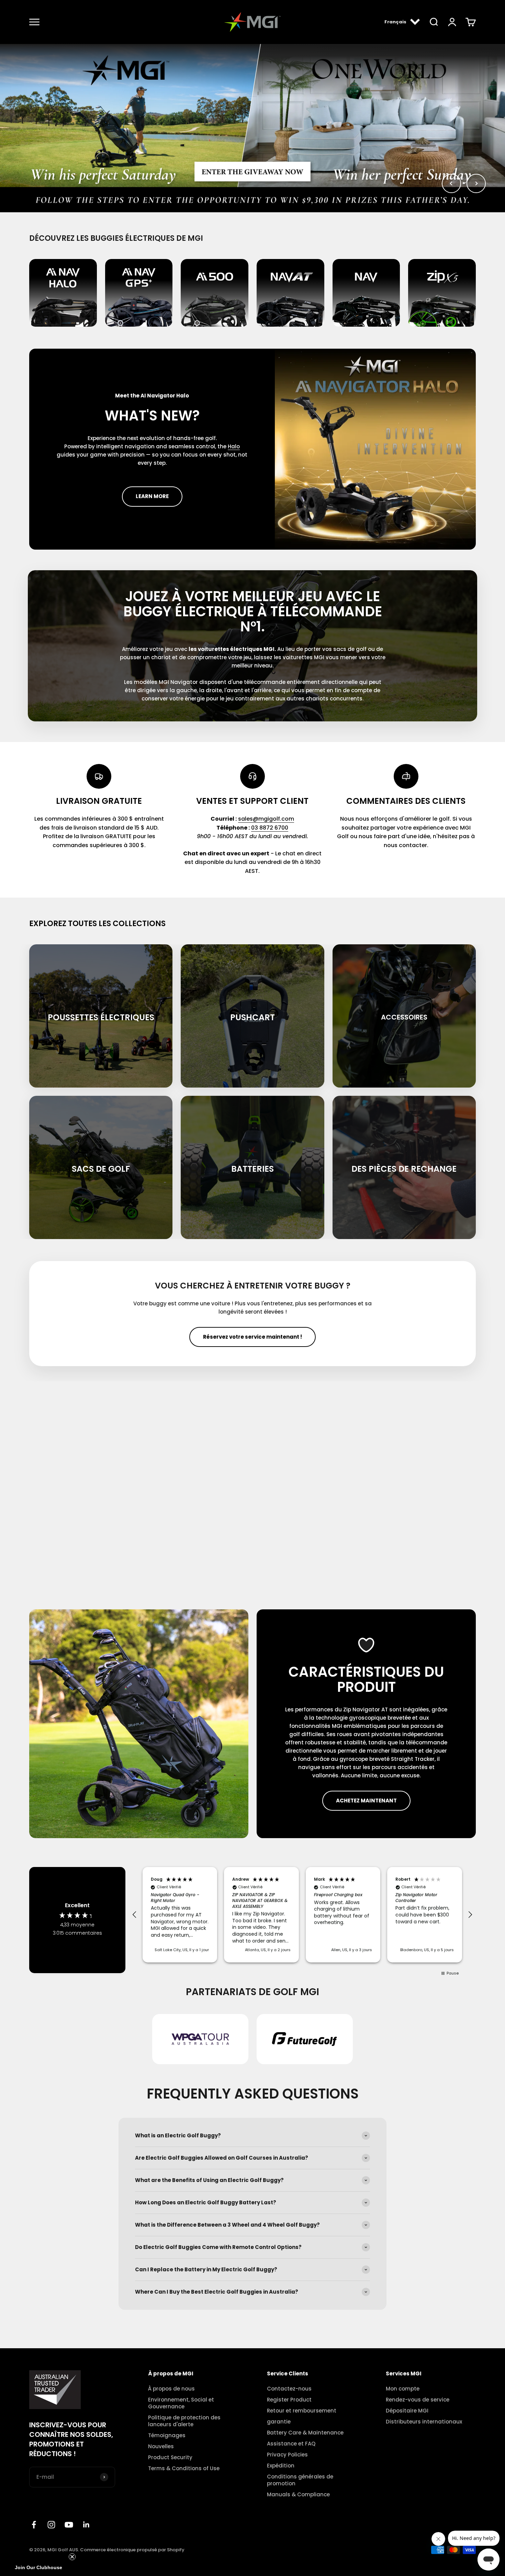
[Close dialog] (378, 1214)
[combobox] (183, 1309)
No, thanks (186, 1353)
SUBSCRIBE (186, 1331)
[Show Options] (237, 1309)
